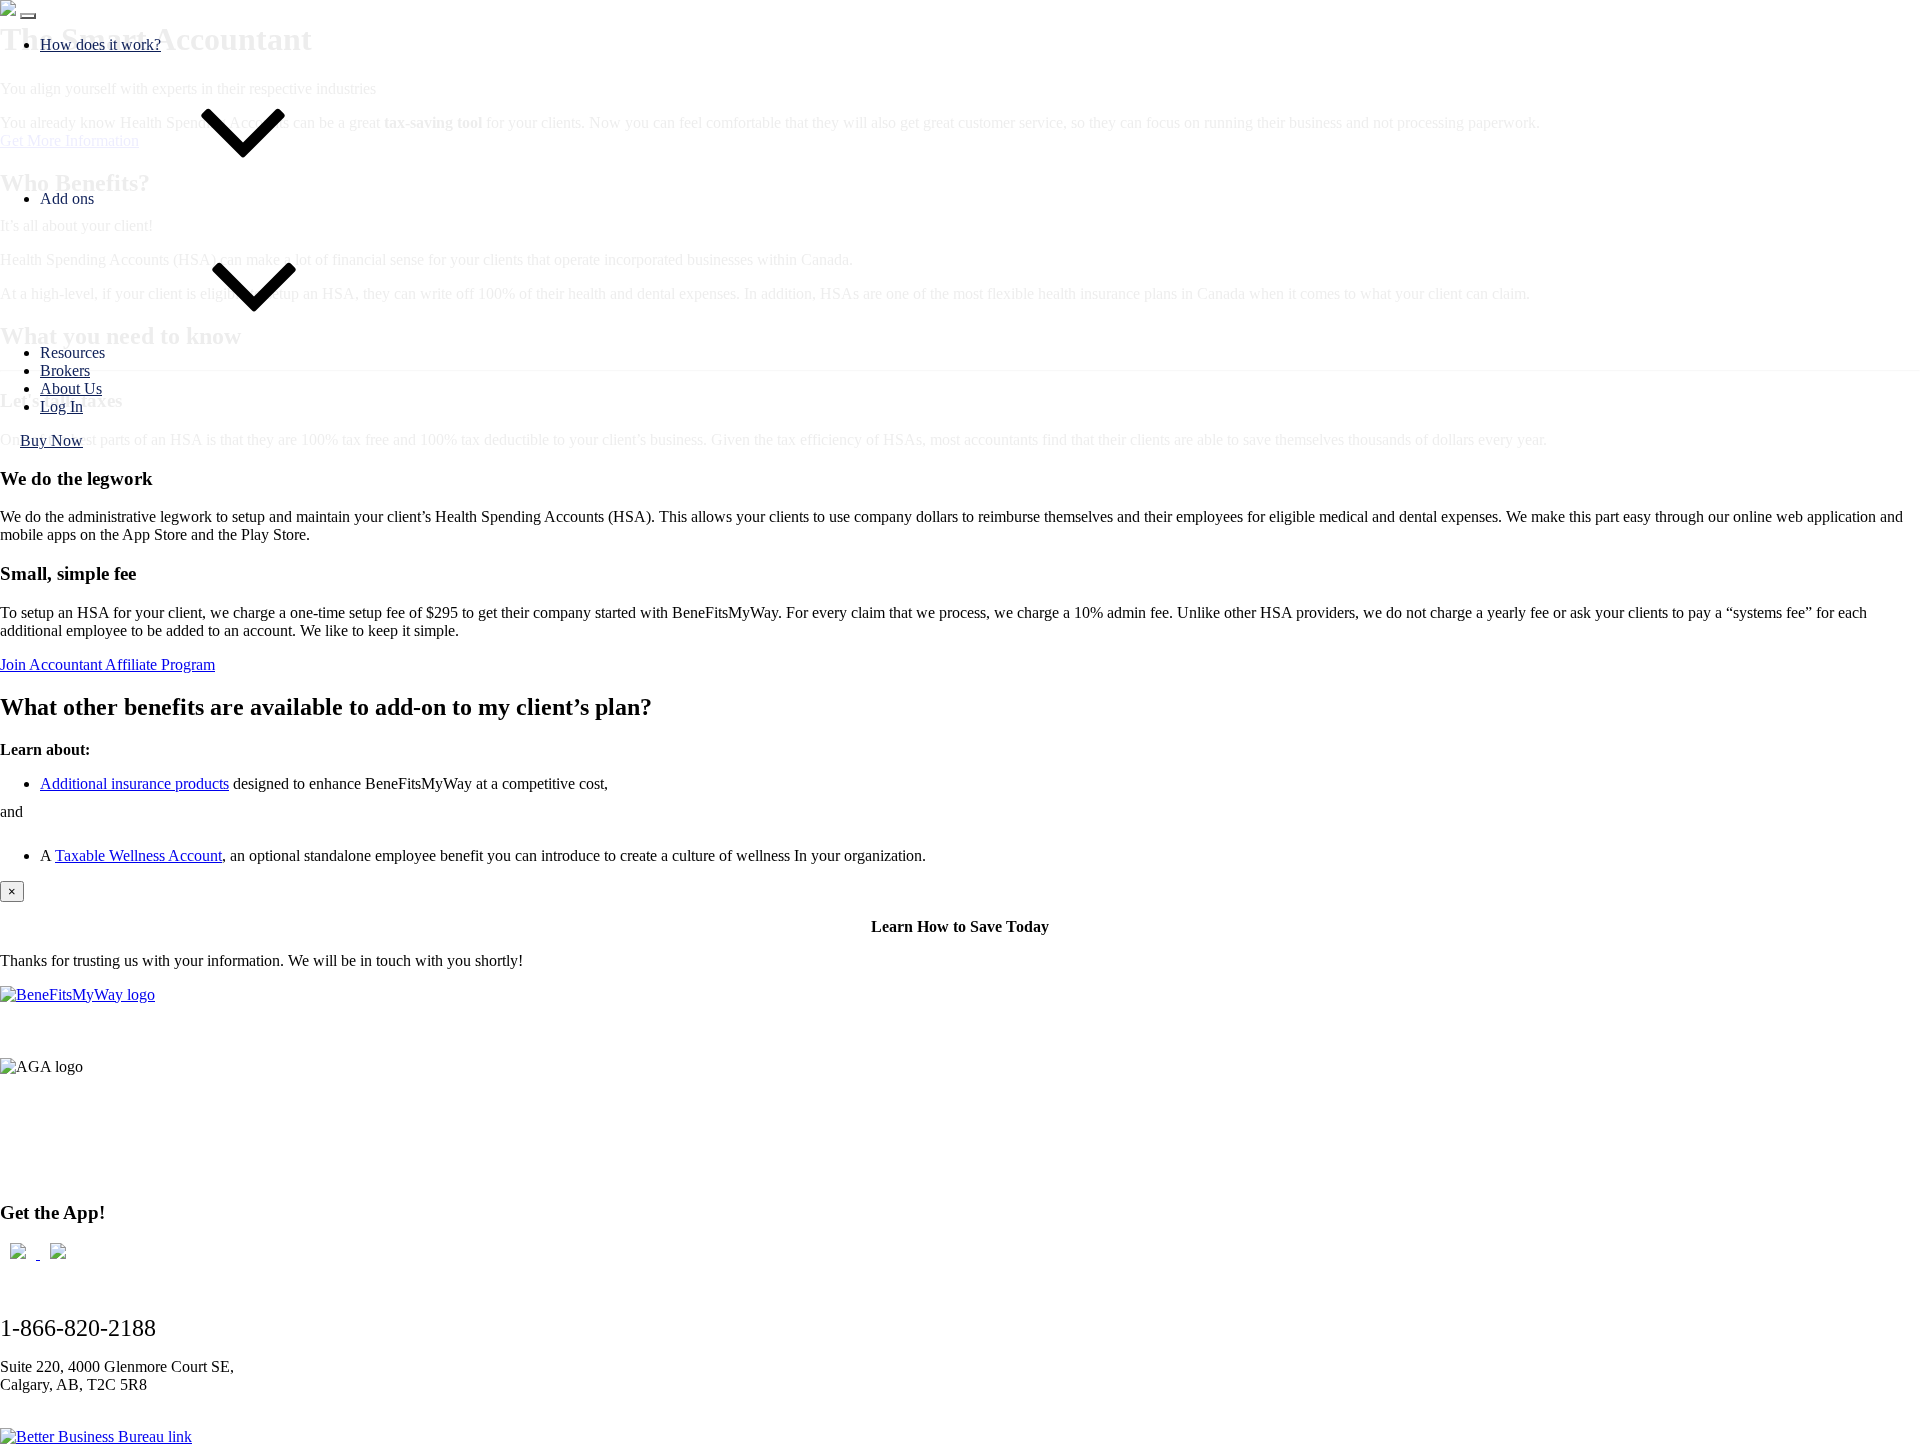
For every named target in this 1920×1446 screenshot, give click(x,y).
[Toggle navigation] (28, 16)
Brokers (65, 370)
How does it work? (100, 44)
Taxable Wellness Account (138, 855)
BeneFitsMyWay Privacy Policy (101, 1156)
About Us (71, 388)
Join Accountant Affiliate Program (107, 664)
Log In (61, 406)
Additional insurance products (134, 783)
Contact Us (35, 1120)
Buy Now (51, 440)
